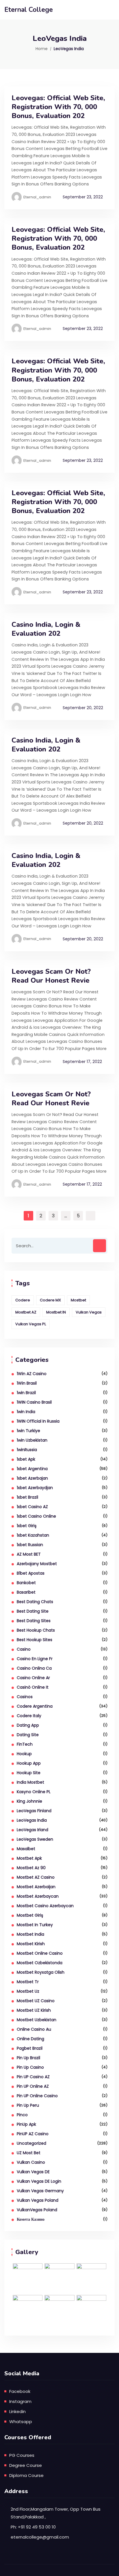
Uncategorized (31, 2143)
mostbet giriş (30, 1915)
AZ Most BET (29, 1554)
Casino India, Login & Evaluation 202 (46, 629)
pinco (22, 2115)
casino (24, 1649)
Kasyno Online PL (34, 1792)
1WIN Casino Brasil (34, 1402)
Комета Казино (31, 2219)
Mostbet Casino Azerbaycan (45, 1906)
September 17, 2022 (82, 1062)
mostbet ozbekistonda (40, 1963)
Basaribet (26, 1592)
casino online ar (33, 1678)
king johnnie (29, 1801)
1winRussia (27, 1450)
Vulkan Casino (31, 2162)
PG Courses (22, 2455)
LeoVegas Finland (34, 1811)
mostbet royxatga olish (41, 1972)
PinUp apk (26, 2124)
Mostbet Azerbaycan (38, 1896)
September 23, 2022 (83, 197)
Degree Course (26, 2465)
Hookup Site (29, 1773)
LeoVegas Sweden (35, 1839)
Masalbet (26, 1849)
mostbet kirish (31, 1944)
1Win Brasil (27, 1383)
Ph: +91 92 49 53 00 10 (33, 2527)
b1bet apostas (31, 1573)
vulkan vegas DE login (39, 2181)
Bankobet (26, 1583)
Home (42, 49)
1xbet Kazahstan (33, 1535)
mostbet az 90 (31, 1868)
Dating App (28, 1725)
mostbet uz (28, 1991)
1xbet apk (26, 1459)
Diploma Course (26, 2475)
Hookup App (29, 1763)
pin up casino (30, 2067)
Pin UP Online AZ (33, 2086)
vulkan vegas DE (33, 2172)
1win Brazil (26, 1393)
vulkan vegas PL (31, 1324)
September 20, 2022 (83, 708)
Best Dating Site (33, 1611)
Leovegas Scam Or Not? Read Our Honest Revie (51, 976)
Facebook (20, 2391)
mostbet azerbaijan (36, 1887)
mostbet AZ (26, 1312)
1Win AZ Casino (32, 1374)
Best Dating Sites (34, 1621)
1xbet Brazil (27, 1497)
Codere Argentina (35, 1706)
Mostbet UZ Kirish (34, 2010)
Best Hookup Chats (36, 1630)
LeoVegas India (32, 1820)
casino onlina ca (34, 1668)
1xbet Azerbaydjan (35, 1488)
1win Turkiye (28, 1431)
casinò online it (33, 1687)
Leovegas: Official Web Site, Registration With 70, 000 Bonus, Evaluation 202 (58, 107)
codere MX (50, 1300)
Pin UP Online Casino (37, 2096)
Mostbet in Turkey (35, 1925)
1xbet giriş (27, 1526)
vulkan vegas (89, 1312)
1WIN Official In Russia (38, 1421)
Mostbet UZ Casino (36, 2001)
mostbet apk (29, 1858)
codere (23, 1300)
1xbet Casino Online (36, 1516)
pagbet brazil (30, 2048)
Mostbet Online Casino (40, 1953)
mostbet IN (56, 1312)
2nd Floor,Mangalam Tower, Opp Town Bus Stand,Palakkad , (56, 2513)
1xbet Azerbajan (32, 1478)
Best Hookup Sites (35, 1640)
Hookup (24, 1754)
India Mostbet (30, 1782)
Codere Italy (29, 1716)
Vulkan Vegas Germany (40, 2191)
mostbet (78, 1300)
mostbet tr (28, 1982)
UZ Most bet (29, 2153)
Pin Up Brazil (28, 2058)
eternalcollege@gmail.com (40, 2537)
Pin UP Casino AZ (33, 2077)
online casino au (34, 2029)
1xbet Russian (30, 1545)
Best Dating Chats (35, 1602)
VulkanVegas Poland (37, 2210)
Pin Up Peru (28, 2105)
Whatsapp (21, 2422)
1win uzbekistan (32, 1440)
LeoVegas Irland (32, 1830)
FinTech (25, 1744)
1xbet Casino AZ (32, 1507)
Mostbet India (30, 1934)
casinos (25, 1697)
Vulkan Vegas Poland (38, 2200)
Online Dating (30, 2039)
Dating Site (28, 1735)
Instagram (20, 2401)
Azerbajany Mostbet (37, 1564)
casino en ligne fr (35, 1659)
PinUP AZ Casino (33, 2134)
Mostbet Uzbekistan (37, 2020)
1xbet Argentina (32, 1469)
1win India (26, 1412)
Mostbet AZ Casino (36, 1877)
